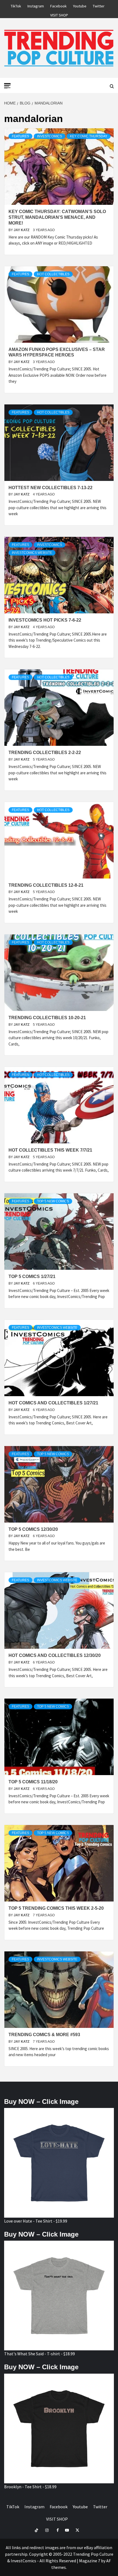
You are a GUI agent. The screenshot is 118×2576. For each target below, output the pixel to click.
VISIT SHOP (59, 14)
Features (20, 136)
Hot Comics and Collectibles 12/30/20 (55, 1655)
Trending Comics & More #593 (44, 2035)
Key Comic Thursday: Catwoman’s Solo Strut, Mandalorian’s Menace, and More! (57, 217)
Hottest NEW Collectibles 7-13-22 (50, 488)
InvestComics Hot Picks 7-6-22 (45, 620)
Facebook (58, 5)
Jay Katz (22, 230)
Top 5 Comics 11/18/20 (33, 1782)
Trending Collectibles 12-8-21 (46, 885)
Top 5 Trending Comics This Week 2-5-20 (56, 1908)
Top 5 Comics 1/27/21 (32, 1276)
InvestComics (50, 136)
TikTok (16, 5)
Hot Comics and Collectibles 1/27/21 (53, 1403)
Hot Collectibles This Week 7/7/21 (50, 1150)
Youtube (80, 5)
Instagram (36, 5)
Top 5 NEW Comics (53, 1201)
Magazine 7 (90, 2561)
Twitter (99, 5)
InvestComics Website (32, 553)
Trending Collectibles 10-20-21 (47, 1018)
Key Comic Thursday (89, 136)
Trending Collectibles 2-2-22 (45, 753)
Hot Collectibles (53, 274)
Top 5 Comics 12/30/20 (33, 1529)
